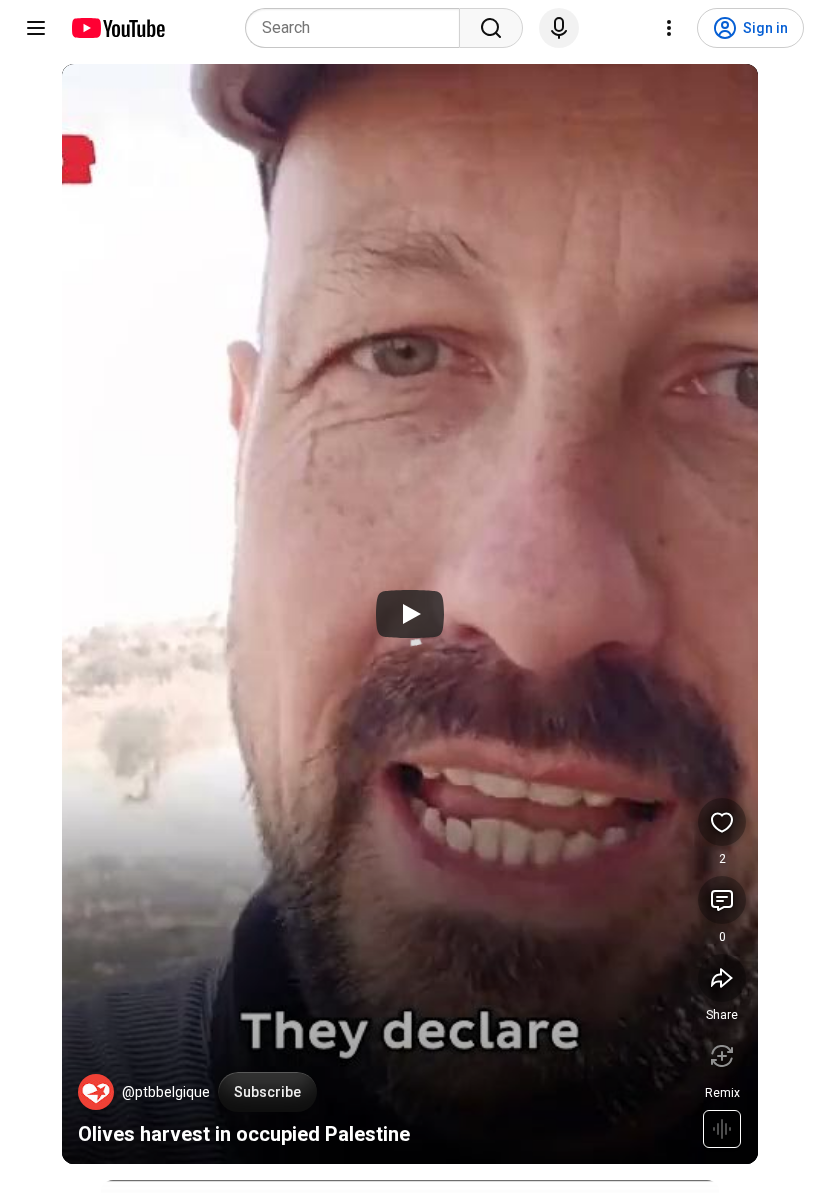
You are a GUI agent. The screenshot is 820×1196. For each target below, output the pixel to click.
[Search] (491, 28)
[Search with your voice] (559, 28)
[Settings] (669, 28)
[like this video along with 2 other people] (722, 822)
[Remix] (722, 1056)
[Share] (722, 978)
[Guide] (36, 28)
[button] (96, 1092)
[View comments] (722, 900)
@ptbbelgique (166, 1092)
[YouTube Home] (117, 28)
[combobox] (358, 28)
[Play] (410, 614)
